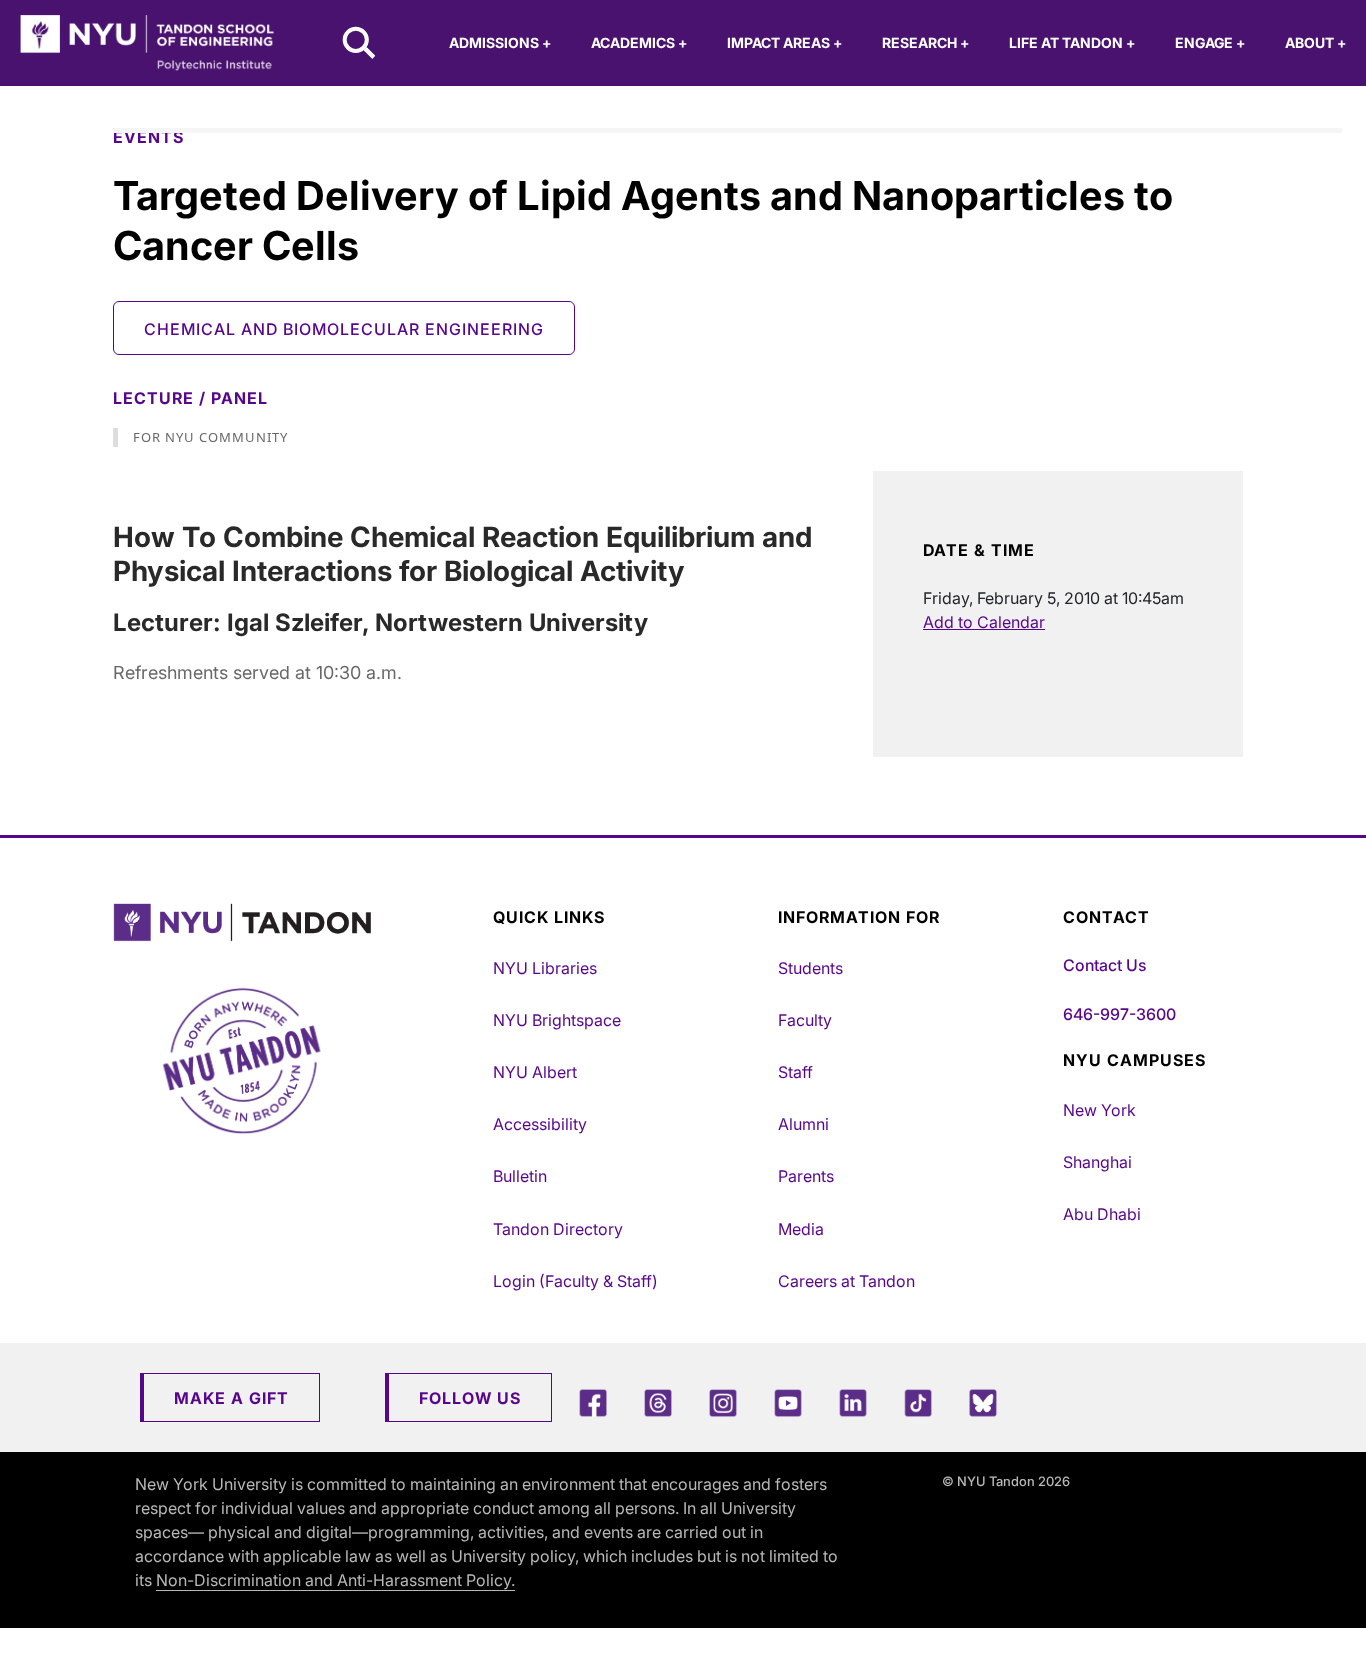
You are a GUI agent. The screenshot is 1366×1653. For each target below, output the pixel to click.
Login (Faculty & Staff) (575, 1281)
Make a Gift (231, 1398)
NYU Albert (535, 1072)
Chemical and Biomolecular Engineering (344, 329)
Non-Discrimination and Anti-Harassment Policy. (335, 1580)
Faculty (805, 1020)
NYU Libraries (545, 968)
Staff (795, 1072)
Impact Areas (784, 42)
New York (1099, 1110)
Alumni (803, 1124)
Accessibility (540, 1124)
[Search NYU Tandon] (360, 45)
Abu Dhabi (1102, 1214)
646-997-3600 (1119, 1014)
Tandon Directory (558, 1229)
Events (148, 137)
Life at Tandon (1072, 42)
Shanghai (1097, 1162)
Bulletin (520, 1176)
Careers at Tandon (846, 1281)
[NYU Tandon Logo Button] (298, 922)
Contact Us (1104, 965)
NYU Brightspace (557, 1020)
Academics (639, 42)
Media (801, 1229)
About (1315, 42)
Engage (1210, 42)
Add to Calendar (984, 622)
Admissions (500, 42)
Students (810, 968)
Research (925, 42)
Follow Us (470, 1398)
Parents (806, 1176)
